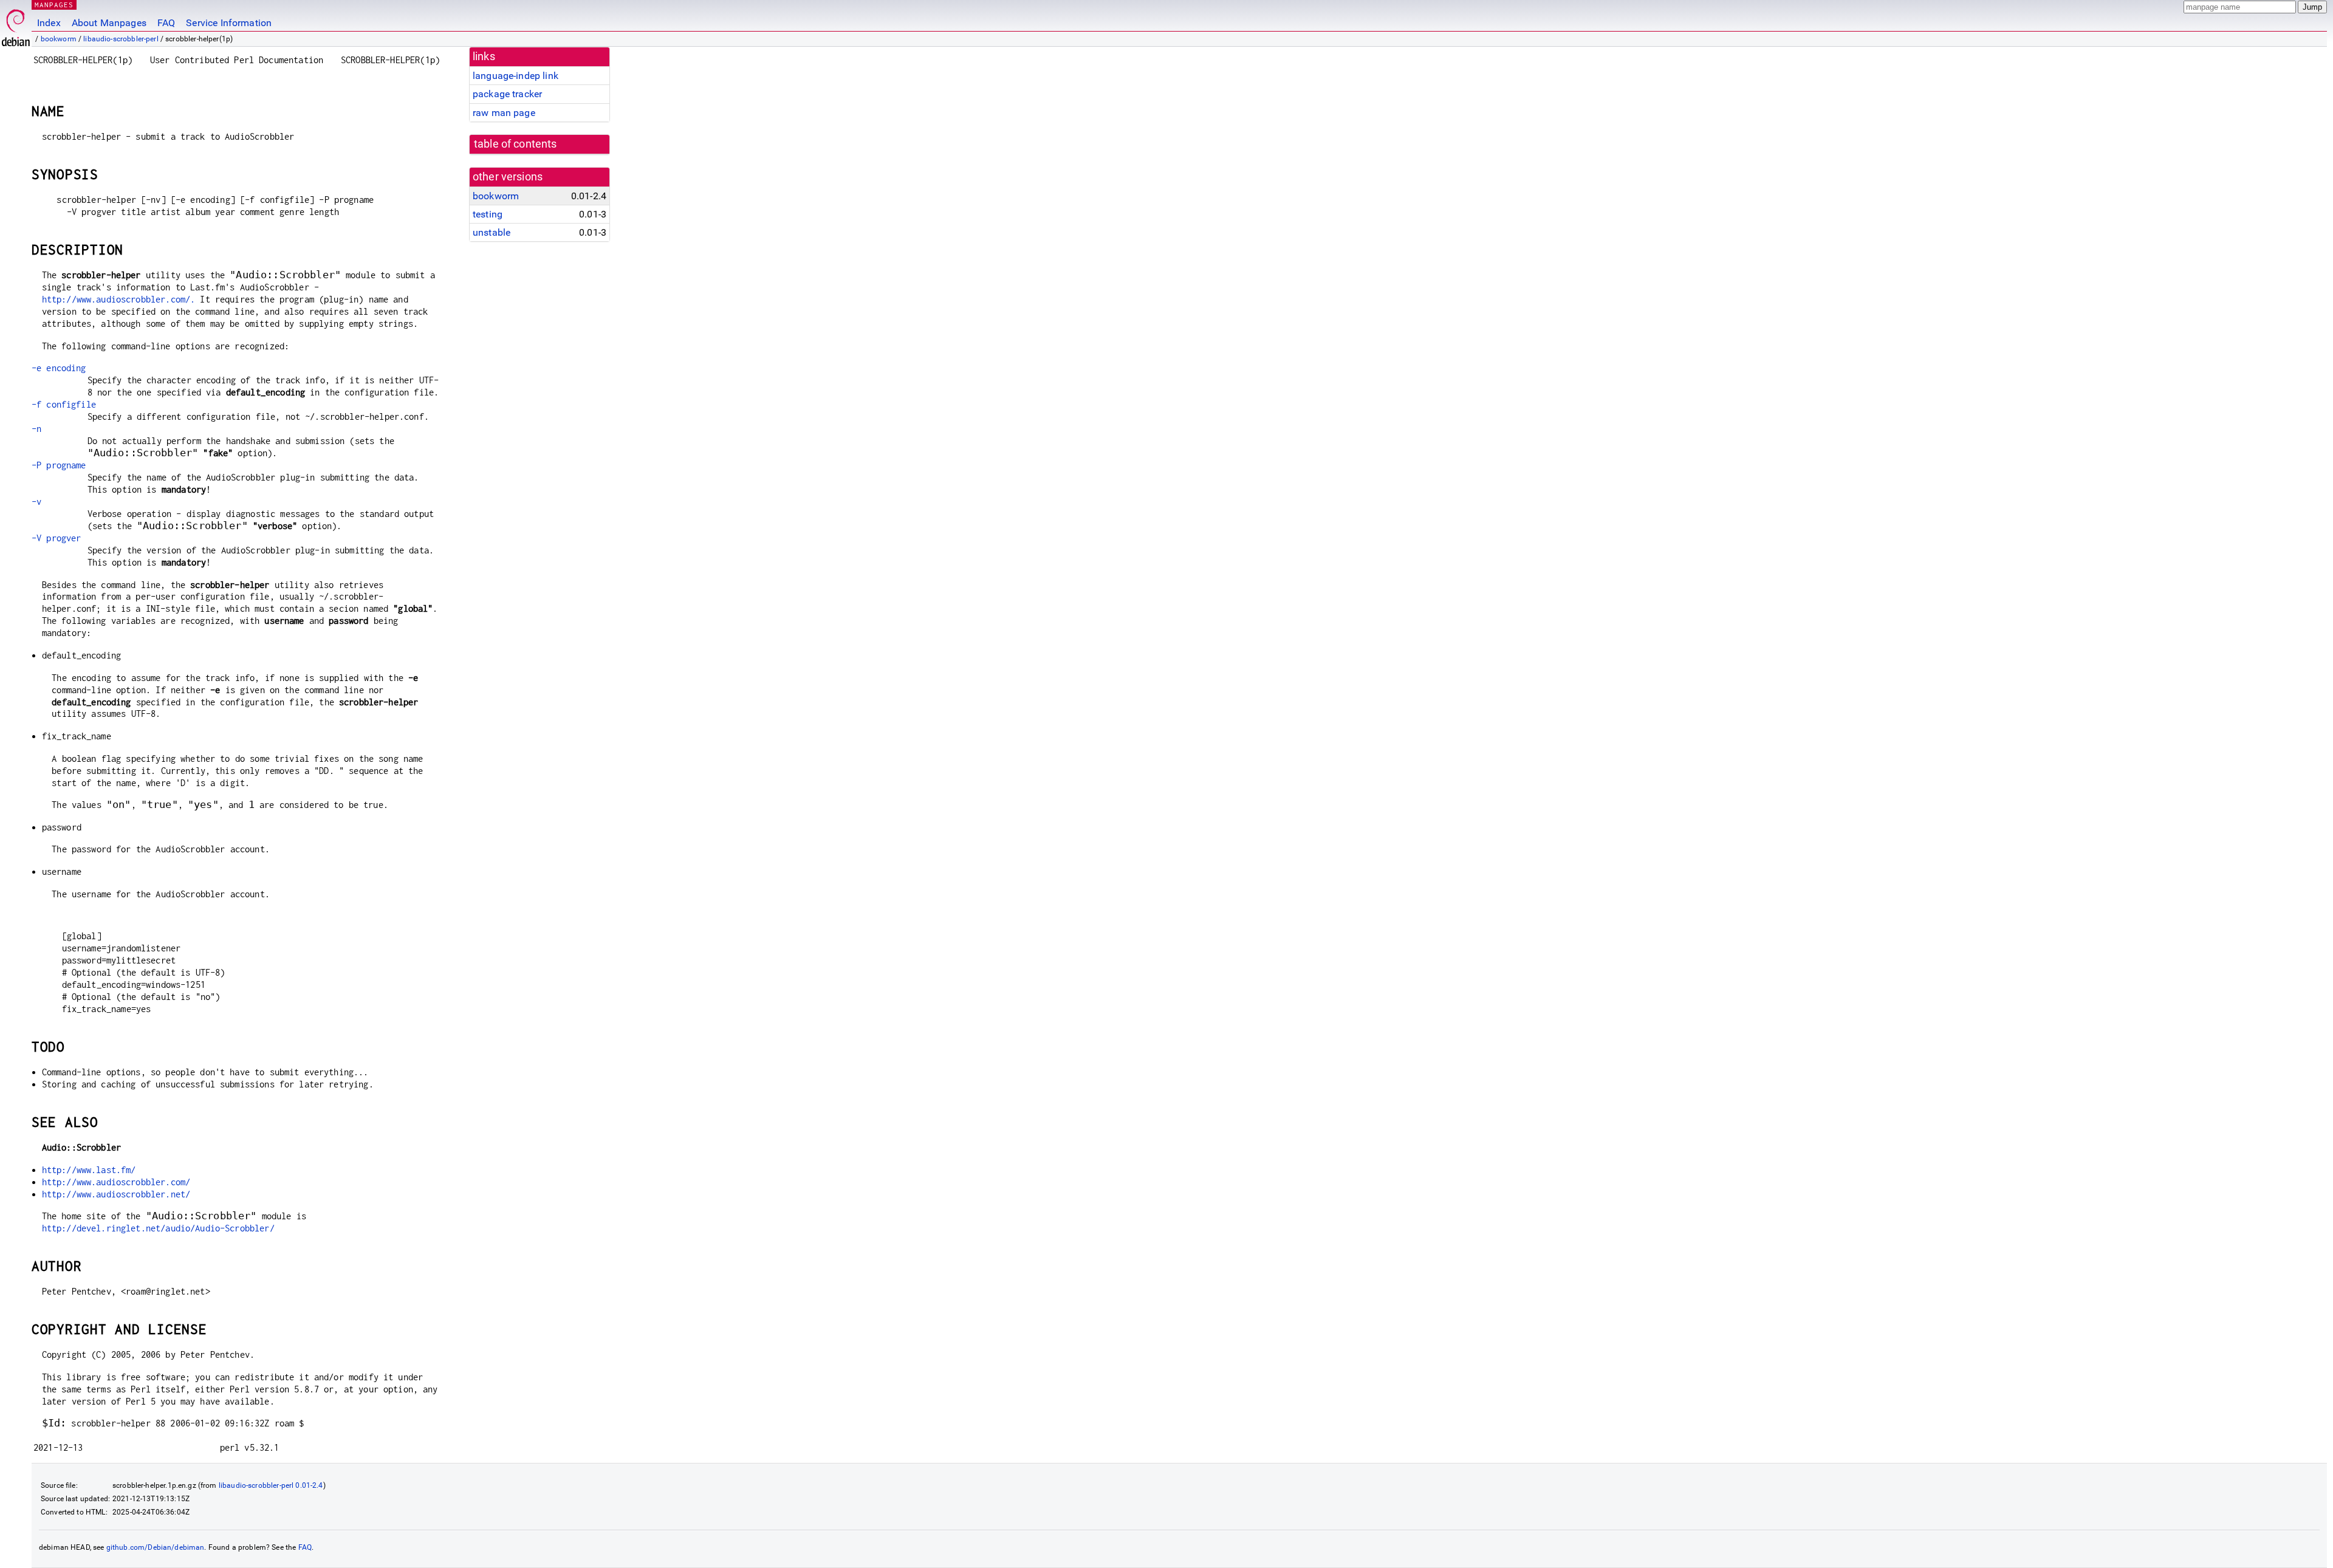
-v (36, 502)
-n (36, 429)
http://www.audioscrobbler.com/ (116, 1182)
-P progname (59, 465)
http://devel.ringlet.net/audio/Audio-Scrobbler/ (158, 1228)
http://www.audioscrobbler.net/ (116, 1194)
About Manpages (109, 23)
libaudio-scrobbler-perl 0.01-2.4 (271, 1485)
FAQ (166, 23)
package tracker (507, 94)
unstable (492, 232)
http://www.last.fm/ (89, 1170)
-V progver (57, 538)
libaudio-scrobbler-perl (121, 39)
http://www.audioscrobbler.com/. (119, 299)
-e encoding (59, 368)
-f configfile (64, 404)
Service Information (229, 23)
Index (49, 23)
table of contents (516, 144)
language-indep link (516, 76)
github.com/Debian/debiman (156, 1547)
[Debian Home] (16, 25)
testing (488, 214)
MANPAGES (54, 5)
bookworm (59, 39)
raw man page (504, 113)
